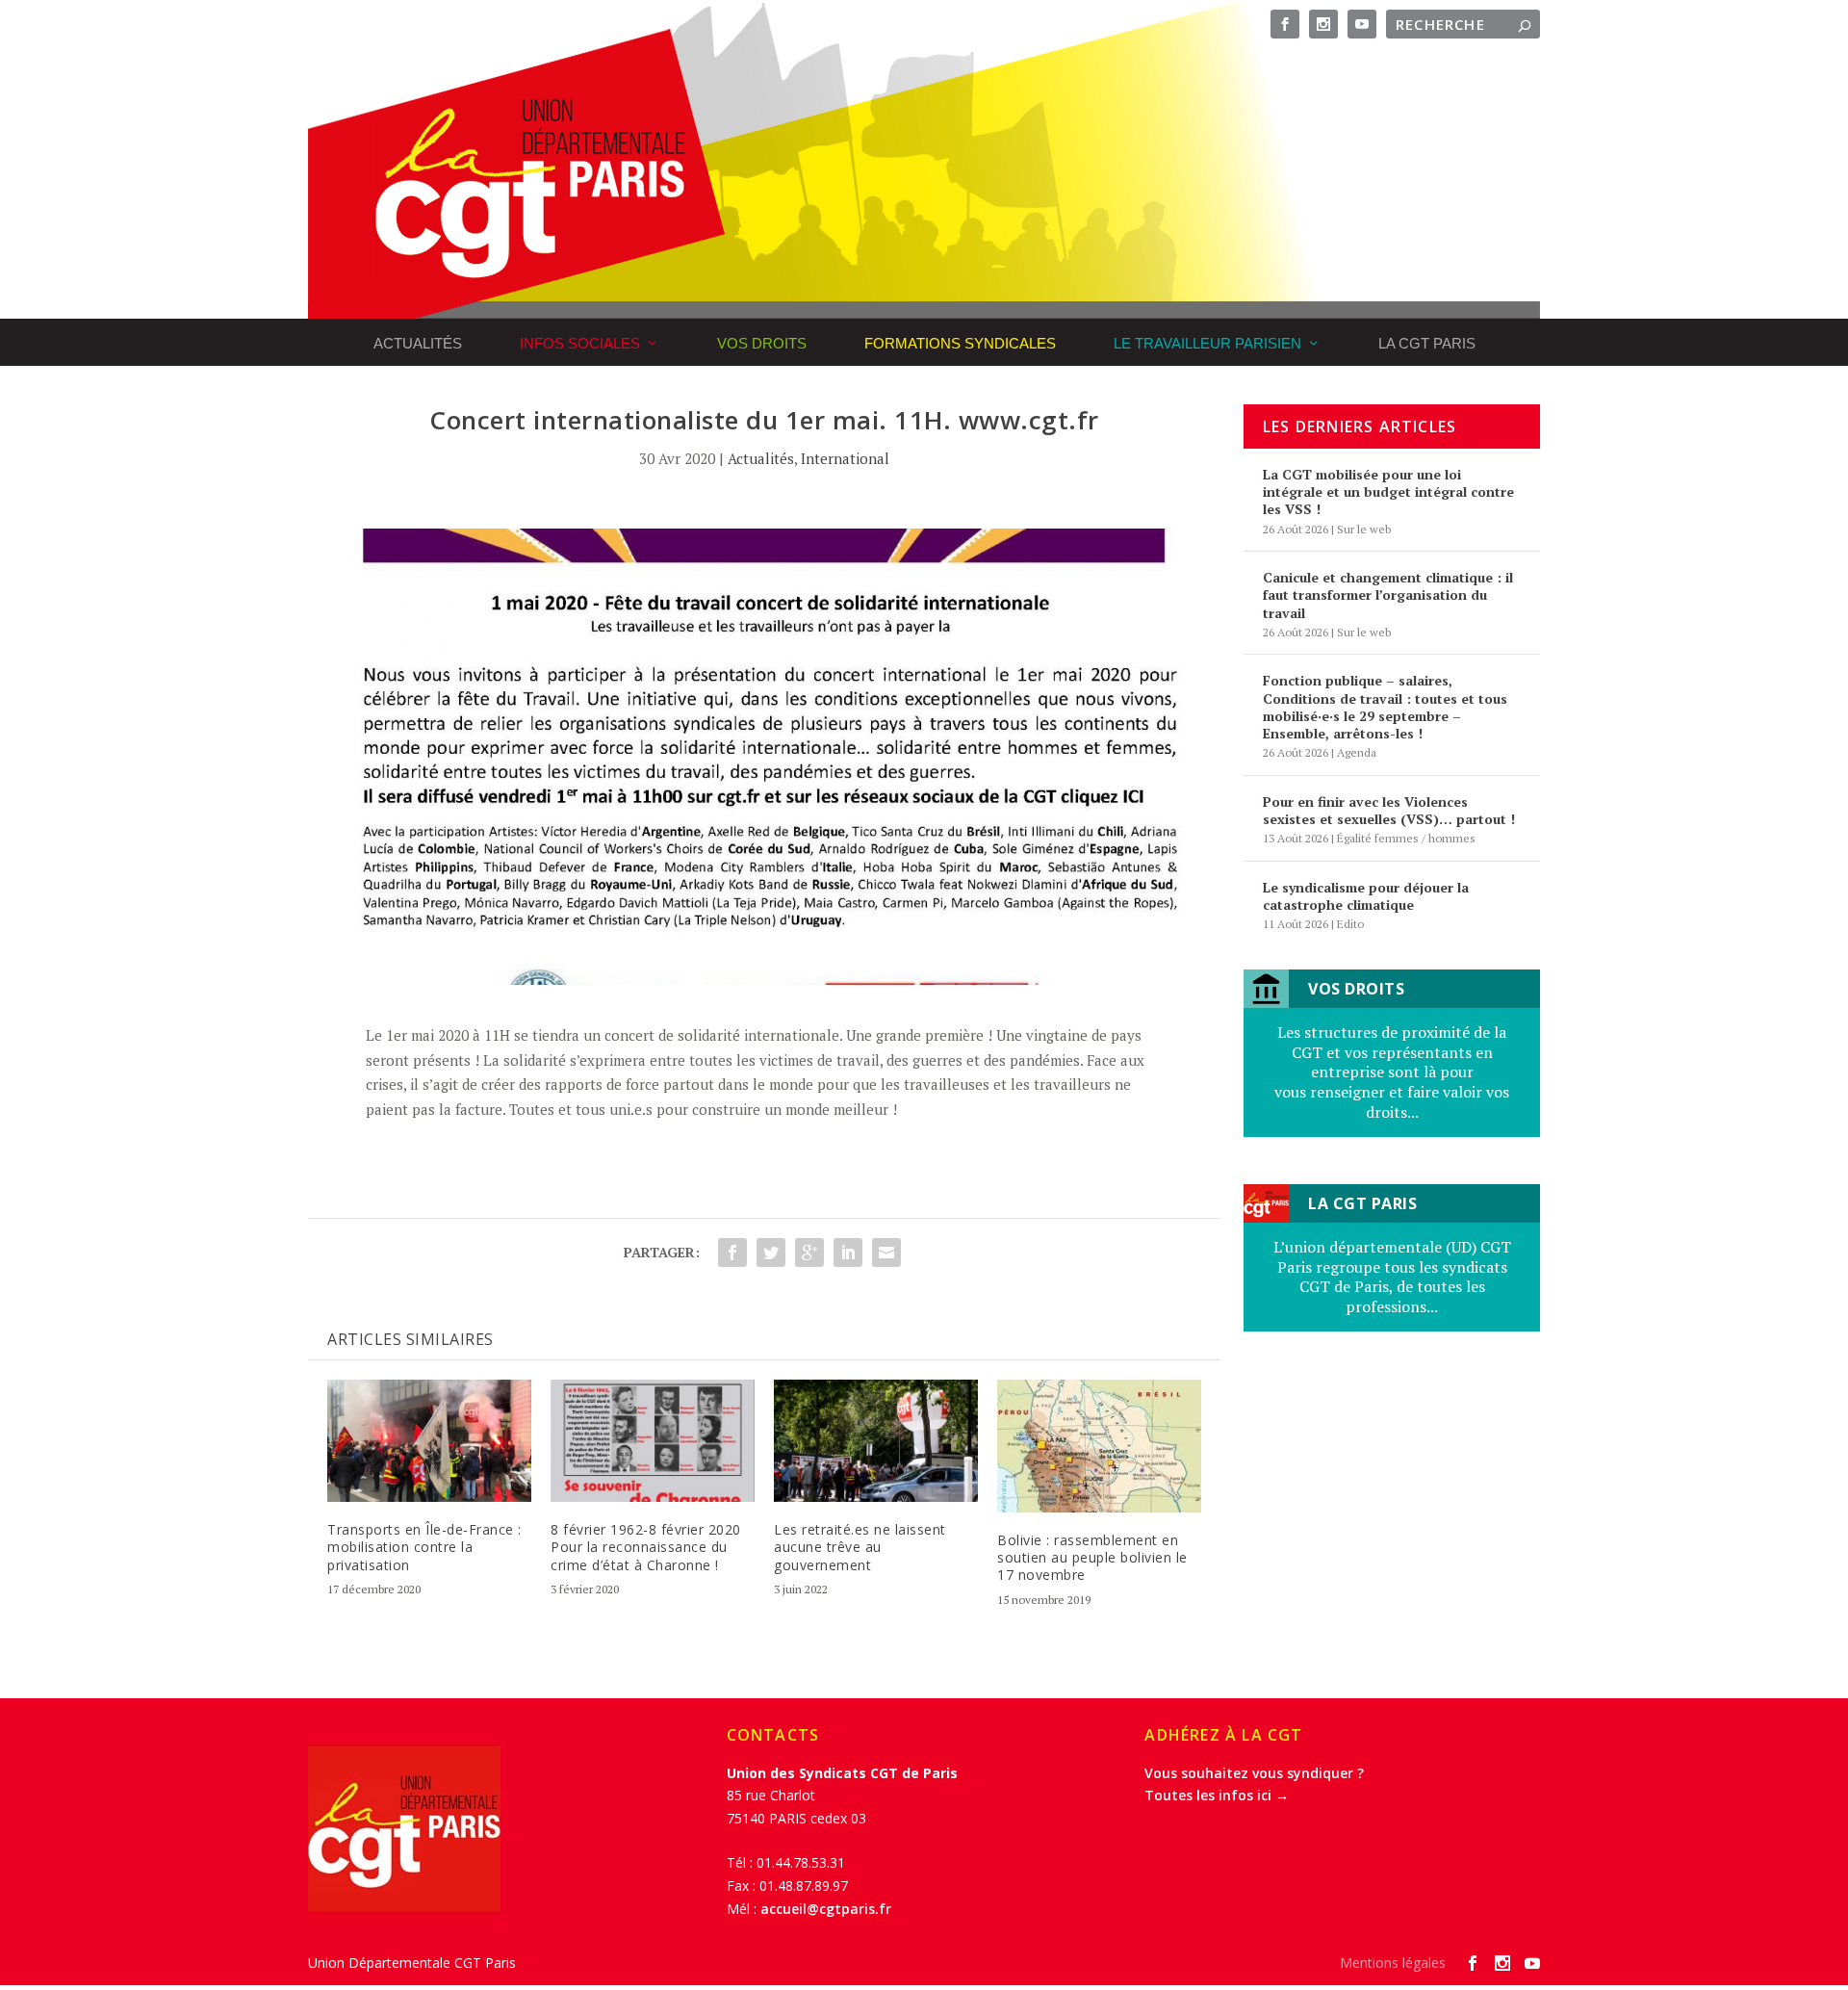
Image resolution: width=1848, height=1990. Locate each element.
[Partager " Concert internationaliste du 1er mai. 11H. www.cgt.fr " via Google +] (809, 1253)
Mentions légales (1393, 1963)
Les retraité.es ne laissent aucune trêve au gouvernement (860, 1547)
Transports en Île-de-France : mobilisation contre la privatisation (424, 1547)
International (845, 458)
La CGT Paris (1427, 343)
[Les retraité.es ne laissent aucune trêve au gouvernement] (876, 1441)
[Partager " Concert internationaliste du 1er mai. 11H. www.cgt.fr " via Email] (886, 1253)
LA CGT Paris (1362, 1203)
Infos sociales (580, 343)
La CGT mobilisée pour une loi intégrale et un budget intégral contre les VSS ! (1388, 491)
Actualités (418, 343)
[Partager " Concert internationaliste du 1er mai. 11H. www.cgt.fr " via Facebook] (732, 1253)
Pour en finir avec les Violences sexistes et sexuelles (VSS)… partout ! (1389, 810)
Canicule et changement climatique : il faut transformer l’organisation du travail (1388, 594)
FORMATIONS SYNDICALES (960, 343)
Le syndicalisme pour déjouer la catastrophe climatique (1366, 896)
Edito (1350, 924)
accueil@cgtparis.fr (826, 1909)
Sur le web (1364, 529)
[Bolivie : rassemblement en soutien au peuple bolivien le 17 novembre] (1099, 1446)
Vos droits (762, 343)
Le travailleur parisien (1207, 343)
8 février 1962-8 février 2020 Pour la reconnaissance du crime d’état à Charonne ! (646, 1547)
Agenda (1357, 752)
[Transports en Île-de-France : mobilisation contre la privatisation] (429, 1441)
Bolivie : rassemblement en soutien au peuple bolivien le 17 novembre (1092, 1557)
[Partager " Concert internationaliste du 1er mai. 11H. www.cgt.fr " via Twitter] (771, 1253)
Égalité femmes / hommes (1406, 838)
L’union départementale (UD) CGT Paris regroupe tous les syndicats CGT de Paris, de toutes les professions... (1392, 1277)
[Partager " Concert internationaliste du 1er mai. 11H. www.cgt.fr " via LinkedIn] (848, 1253)
